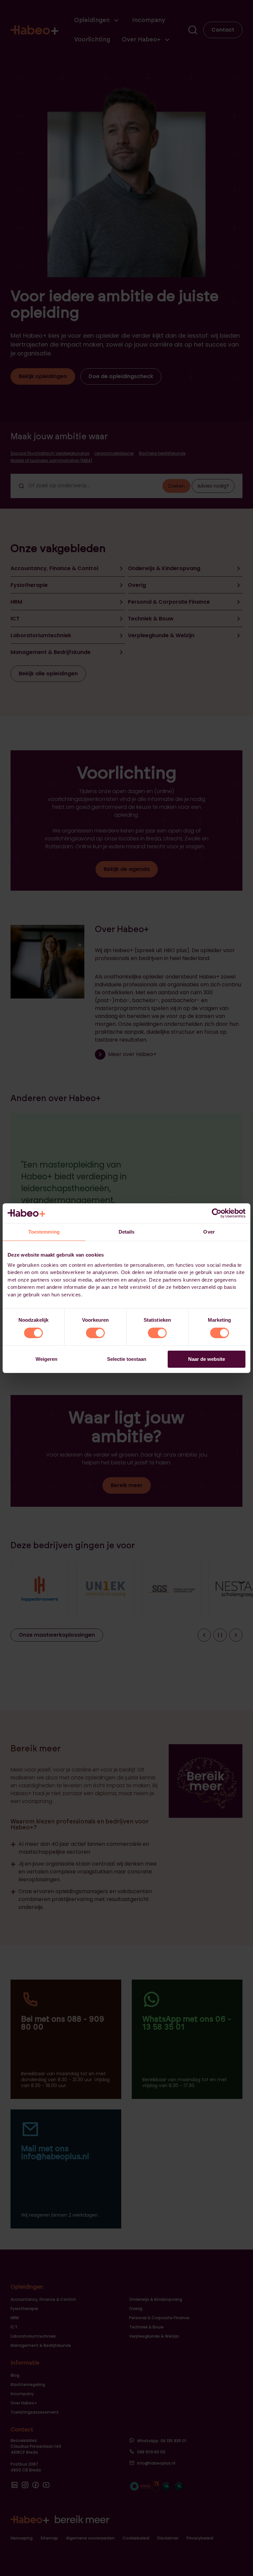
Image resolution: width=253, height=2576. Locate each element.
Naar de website (207, 1359)
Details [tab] (127, 1232)
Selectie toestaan (127, 1359)
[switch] (95, 1333)
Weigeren (46, 1359)
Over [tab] (209, 1232)
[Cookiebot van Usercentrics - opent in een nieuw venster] (217, 1213)
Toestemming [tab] (44, 1232)
